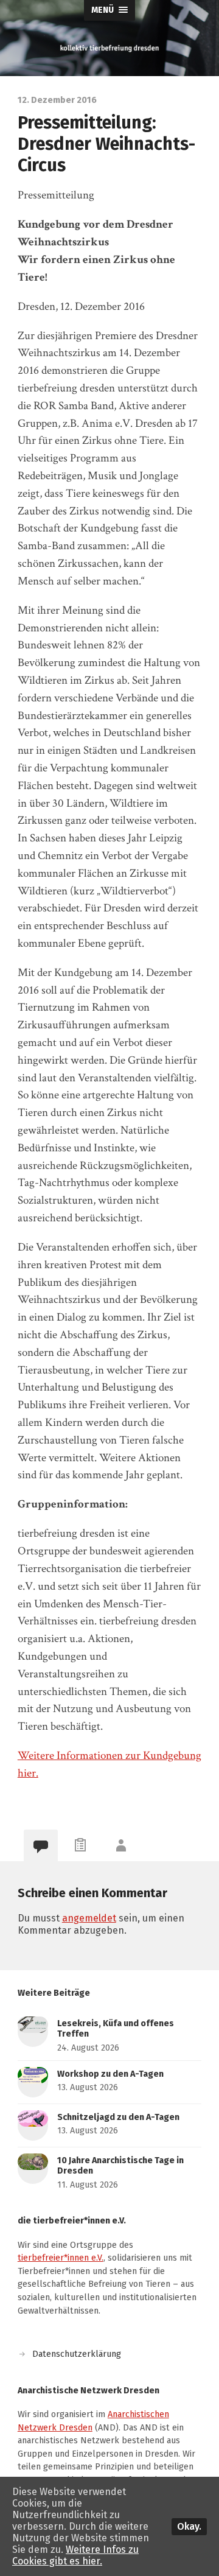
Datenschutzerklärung (77, 2354)
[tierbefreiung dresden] (109, 48)
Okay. (189, 2526)
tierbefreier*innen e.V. (61, 2258)
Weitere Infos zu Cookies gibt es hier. (75, 2555)
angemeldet (89, 1918)
